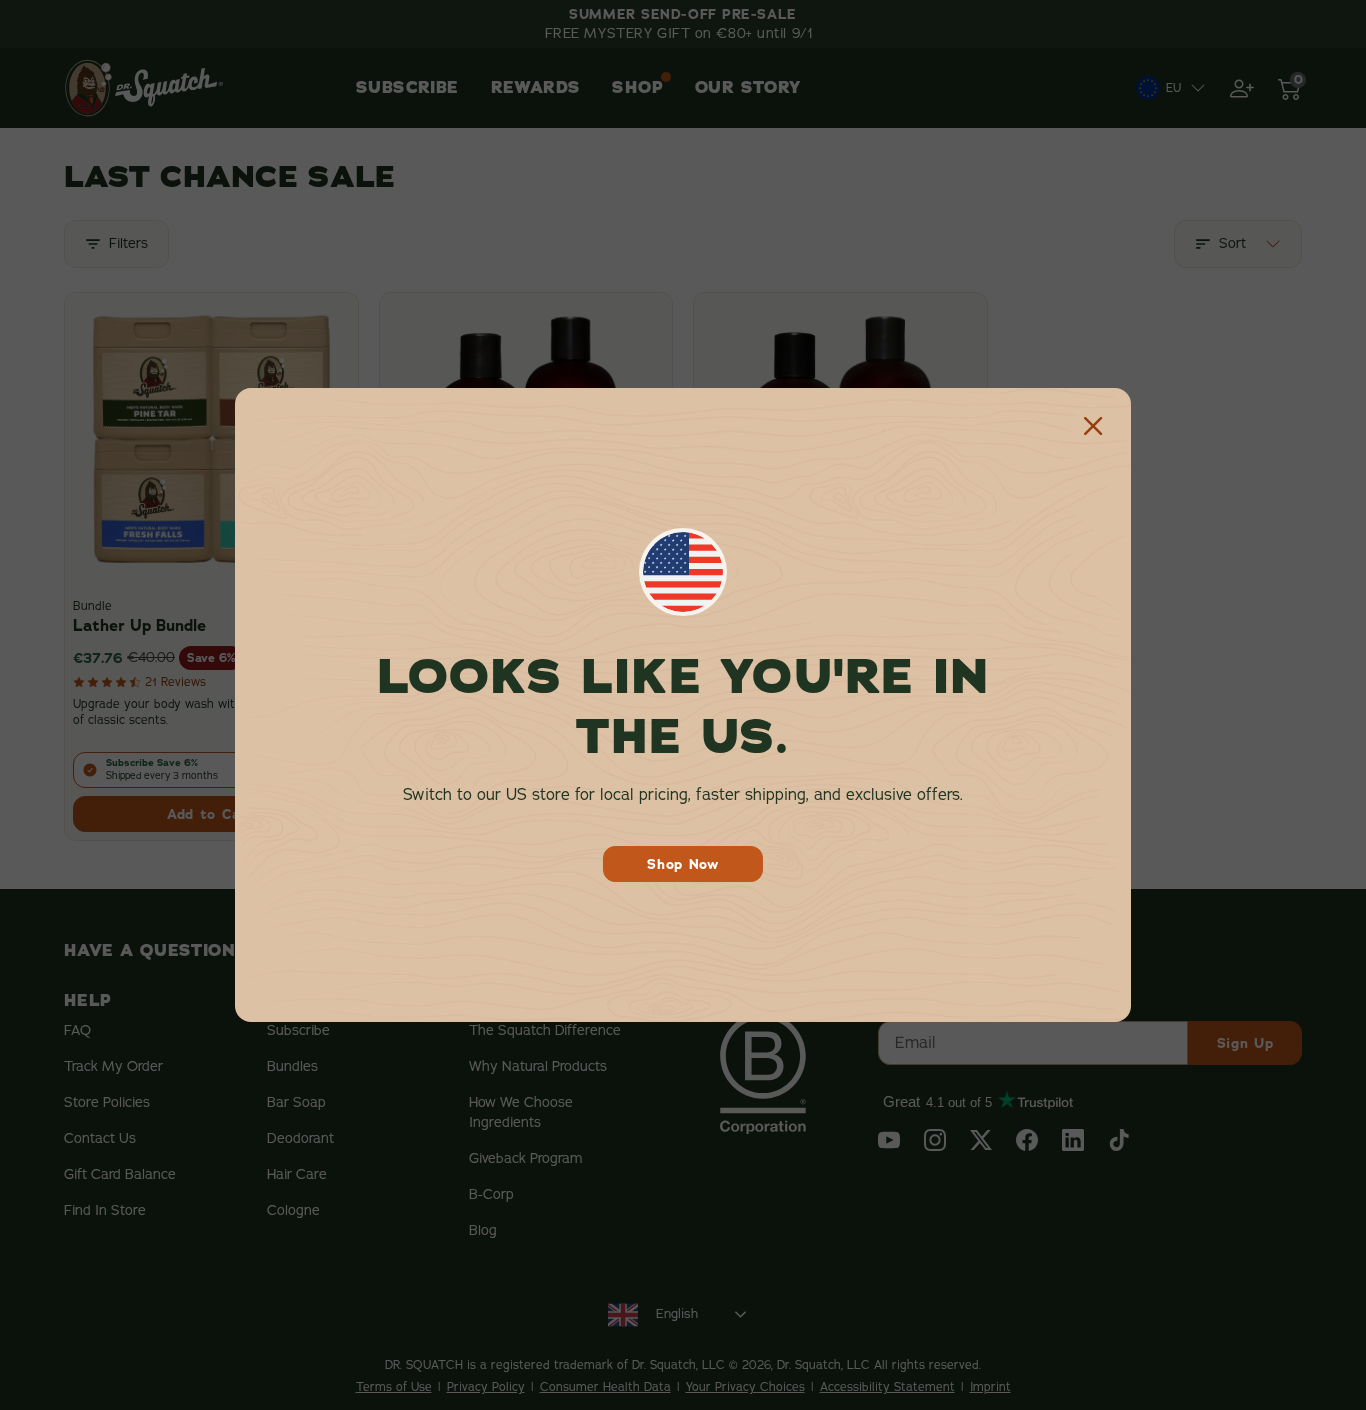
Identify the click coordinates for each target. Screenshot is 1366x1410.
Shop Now (683, 864)
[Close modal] (1093, 426)
